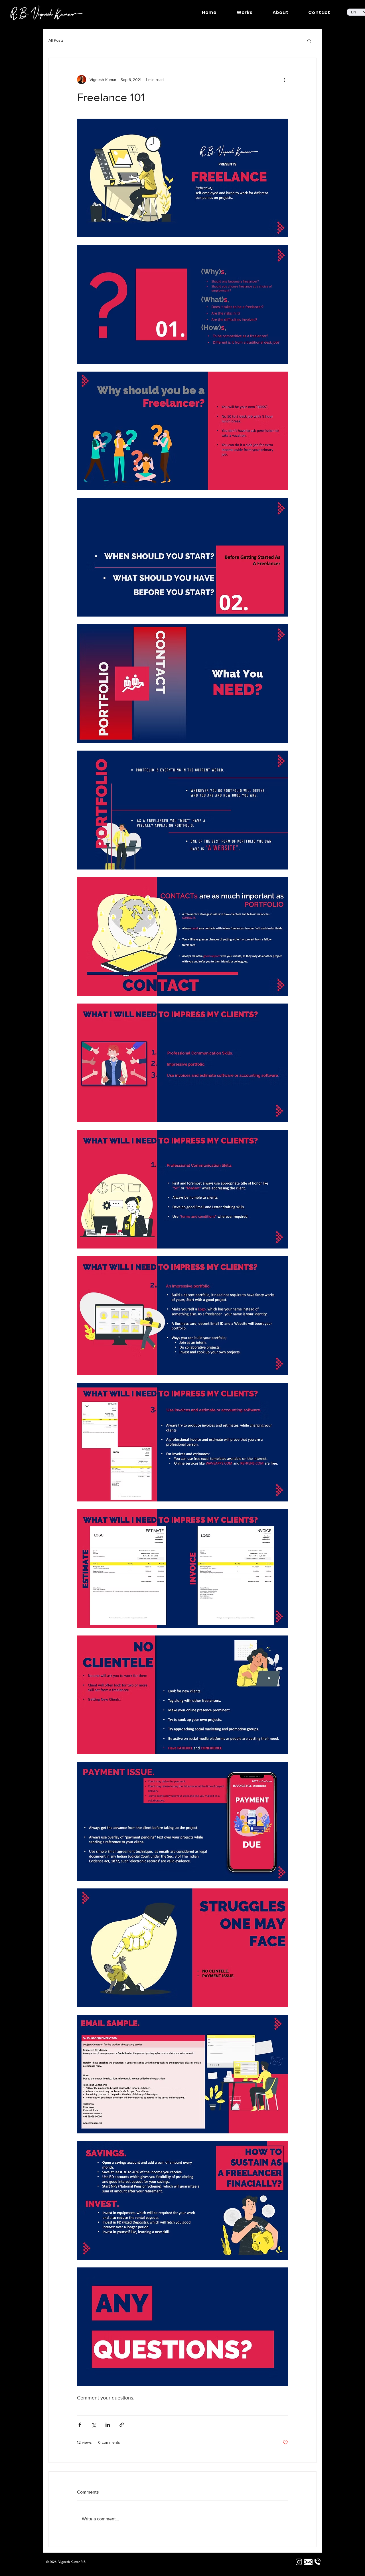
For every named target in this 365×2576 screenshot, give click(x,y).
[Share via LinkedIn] (108, 2425)
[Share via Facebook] (80, 2425)
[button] (309, 40)
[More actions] (285, 80)
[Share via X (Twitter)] (94, 2425)
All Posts (56, 40)
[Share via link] (122, 2425)
